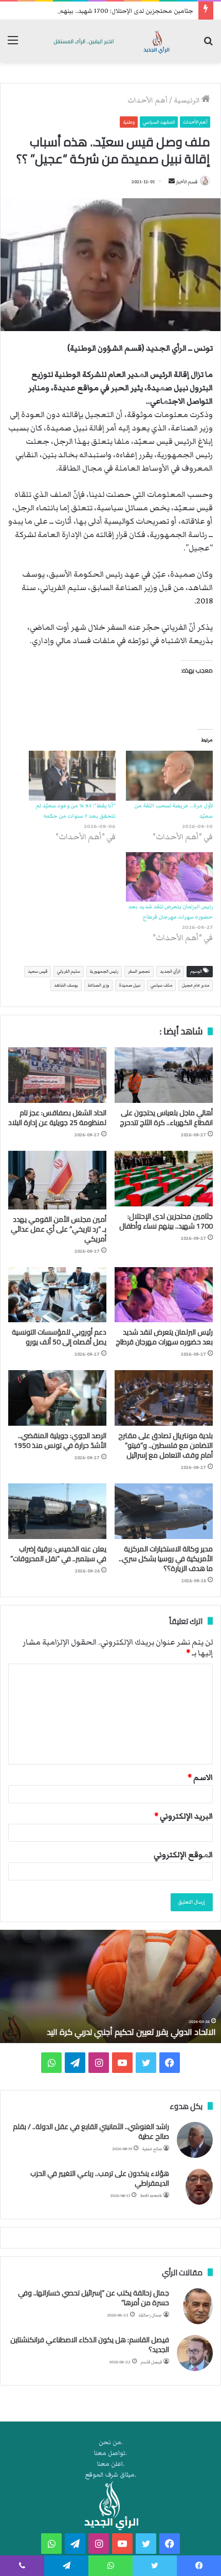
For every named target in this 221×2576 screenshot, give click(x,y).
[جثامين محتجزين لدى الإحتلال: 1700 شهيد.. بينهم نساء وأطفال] (164, 1179)
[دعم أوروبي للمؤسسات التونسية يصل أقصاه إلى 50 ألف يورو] (57, 1295)
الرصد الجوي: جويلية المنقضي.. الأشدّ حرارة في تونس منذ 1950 (60, 1440)
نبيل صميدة (130, 985)
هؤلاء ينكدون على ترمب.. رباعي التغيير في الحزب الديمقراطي (100, 2179)
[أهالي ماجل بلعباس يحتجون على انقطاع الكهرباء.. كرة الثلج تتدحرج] (164, 1075)
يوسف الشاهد (66, 985)
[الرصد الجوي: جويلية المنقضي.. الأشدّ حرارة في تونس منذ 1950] (57, 1398)
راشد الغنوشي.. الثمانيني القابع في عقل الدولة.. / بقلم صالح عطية (91, 2132)
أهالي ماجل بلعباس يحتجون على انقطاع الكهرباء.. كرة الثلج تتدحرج (166, 1118)
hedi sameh (151, 2196)
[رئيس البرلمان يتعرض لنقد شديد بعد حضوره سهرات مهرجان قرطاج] (169, 877)
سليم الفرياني (69, 971)
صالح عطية (152, 2149)
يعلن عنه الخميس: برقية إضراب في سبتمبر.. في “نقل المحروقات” (58, 1554)
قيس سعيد (38, 971)
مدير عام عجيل (196, 985)
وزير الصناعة (98, 985)
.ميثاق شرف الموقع (111, 2475)
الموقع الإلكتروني (183, 1855)
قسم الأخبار (187, 182)
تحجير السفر (139, 971)
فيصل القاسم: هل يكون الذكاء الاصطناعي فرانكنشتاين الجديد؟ (90, 2345)
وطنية (129, 122)
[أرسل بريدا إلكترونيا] (172, 182)
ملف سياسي (161, 985)
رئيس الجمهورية (104, 971)
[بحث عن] (208, 45)
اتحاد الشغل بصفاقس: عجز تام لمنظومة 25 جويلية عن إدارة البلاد (57, 1118)
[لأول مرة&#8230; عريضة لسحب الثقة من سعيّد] (169, 776)
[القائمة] (13, 45)
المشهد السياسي (159, 122)
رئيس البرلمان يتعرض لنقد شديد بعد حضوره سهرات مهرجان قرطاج (164, 1337)
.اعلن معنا (111, 2464)
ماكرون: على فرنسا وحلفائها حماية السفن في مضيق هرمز (117, 2032)
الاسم (200, 1777)
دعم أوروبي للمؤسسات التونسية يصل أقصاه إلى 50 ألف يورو (59, 1337)
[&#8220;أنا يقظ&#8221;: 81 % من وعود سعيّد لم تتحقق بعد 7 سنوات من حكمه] (72, 776)
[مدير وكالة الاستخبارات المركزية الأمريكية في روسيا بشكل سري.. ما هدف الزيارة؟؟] (164, 1511)
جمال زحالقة (150, 2315)
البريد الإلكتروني (183, 1816)
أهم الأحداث (148, 100)
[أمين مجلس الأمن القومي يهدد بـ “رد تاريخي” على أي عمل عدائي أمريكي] (57, 1180)
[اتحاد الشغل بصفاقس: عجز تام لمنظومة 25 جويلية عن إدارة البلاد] (57, 1075)
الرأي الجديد (170, 971)
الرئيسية (188, 100)
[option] (110, 1986)
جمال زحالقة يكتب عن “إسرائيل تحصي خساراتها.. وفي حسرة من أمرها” (94, 2298)
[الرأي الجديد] (110, 41)
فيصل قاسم (151, 2362)
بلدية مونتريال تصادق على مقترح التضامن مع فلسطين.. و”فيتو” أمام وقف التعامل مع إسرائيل (165, 1445)
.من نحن (111, 2442)
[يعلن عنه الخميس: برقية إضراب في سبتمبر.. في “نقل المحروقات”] (57, 1511)
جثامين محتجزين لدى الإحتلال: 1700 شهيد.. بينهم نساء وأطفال (109, 11)
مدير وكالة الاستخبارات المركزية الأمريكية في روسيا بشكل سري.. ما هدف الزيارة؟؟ (166, 1559)
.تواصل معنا (110, 2453)
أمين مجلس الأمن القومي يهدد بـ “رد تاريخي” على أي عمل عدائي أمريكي (59, 1229)
